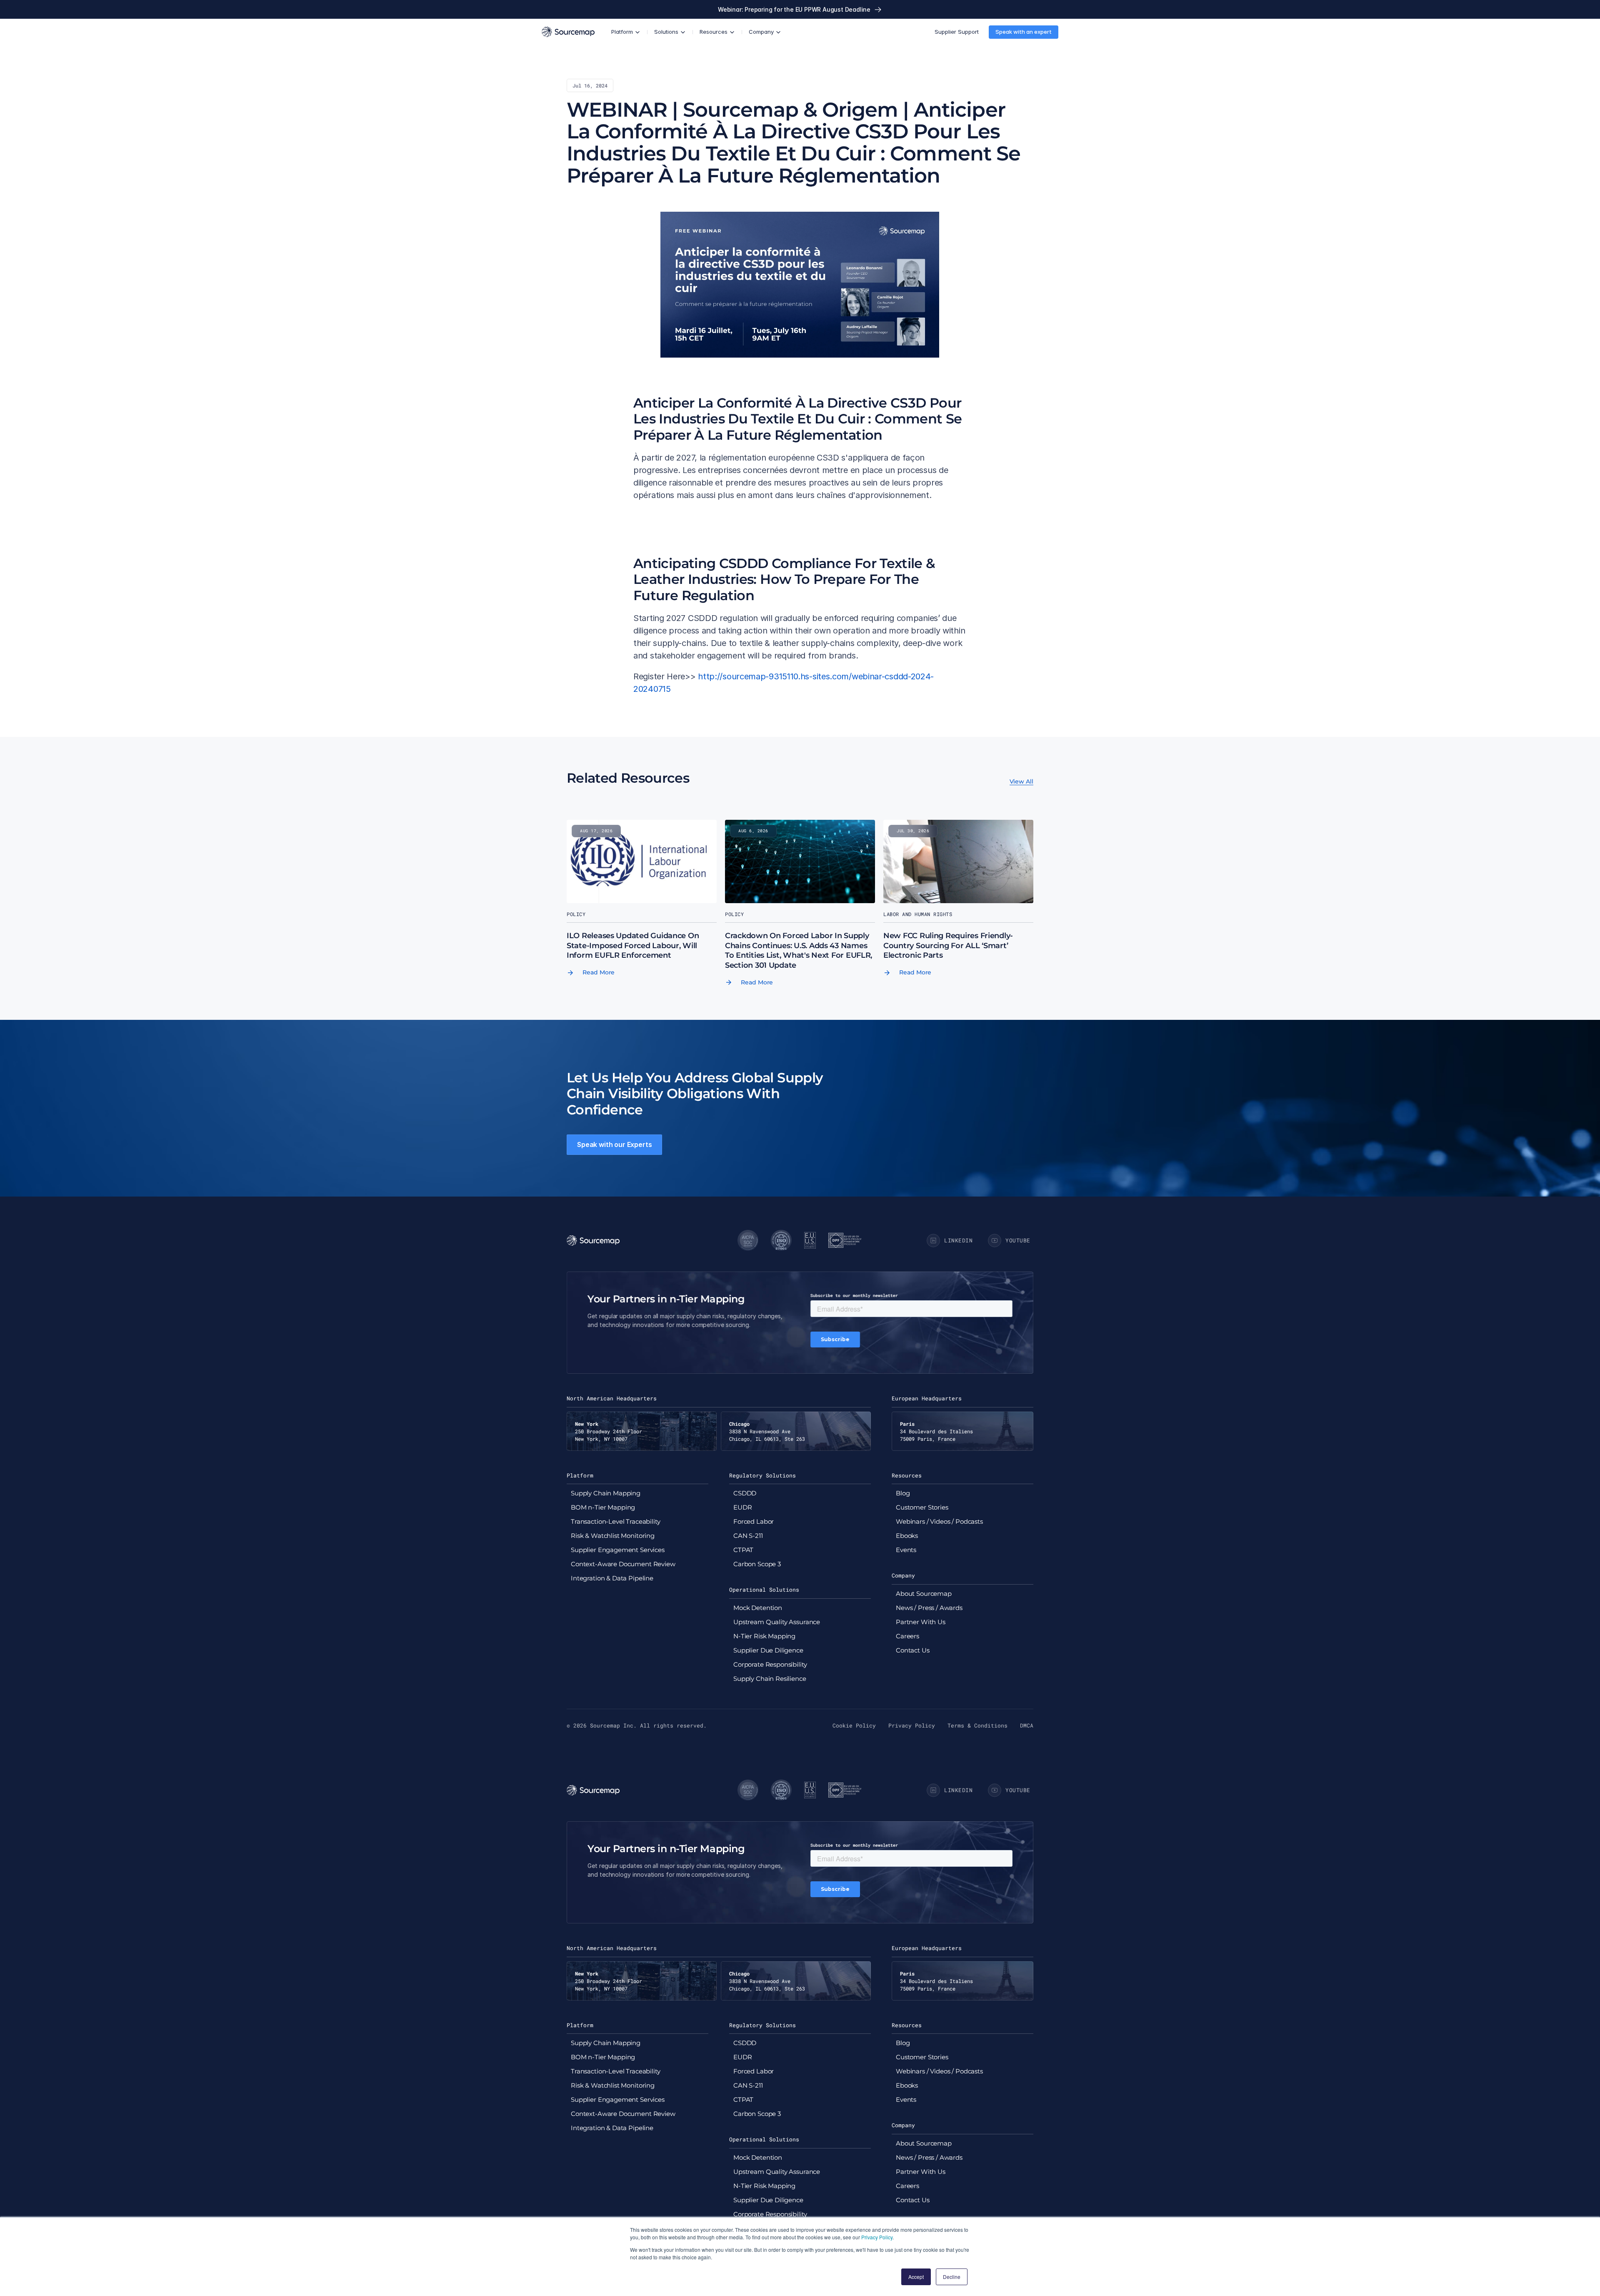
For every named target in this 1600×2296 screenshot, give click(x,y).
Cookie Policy (854, 1725)
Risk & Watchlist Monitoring (613, 1536)
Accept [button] (916, 2277)
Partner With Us (921, 1622)
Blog (903, 1493)
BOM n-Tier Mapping (603, 1507)
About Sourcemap (924, 1594)
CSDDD (745, 1493)
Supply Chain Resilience (770, 1679)
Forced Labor (754, 1521)
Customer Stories (922, 1507)
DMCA (1027, 1725)
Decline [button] (952, 2277)
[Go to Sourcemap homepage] (568, 32)
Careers (907, 1636)
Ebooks (907, 1536)
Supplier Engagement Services (618, 1550)
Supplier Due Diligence (768, 1650)
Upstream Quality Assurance (777, 1622)
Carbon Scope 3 (757, 1564)
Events (906, 1550)
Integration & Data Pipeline (612, 1578)
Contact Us (913, 1650)
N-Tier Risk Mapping (764, 1636)
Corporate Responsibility (770, 1664)
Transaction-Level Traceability (616, 1521)
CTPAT (743, 1550)
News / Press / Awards (929, 1608)
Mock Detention (758, 1608)
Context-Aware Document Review (623, 1564)
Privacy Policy (877, 2237)
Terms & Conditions (977, 1725)
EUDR (742, 1507)
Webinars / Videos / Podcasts (939, 1521)
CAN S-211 (748, 1536)
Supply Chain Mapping (606, 1493)
